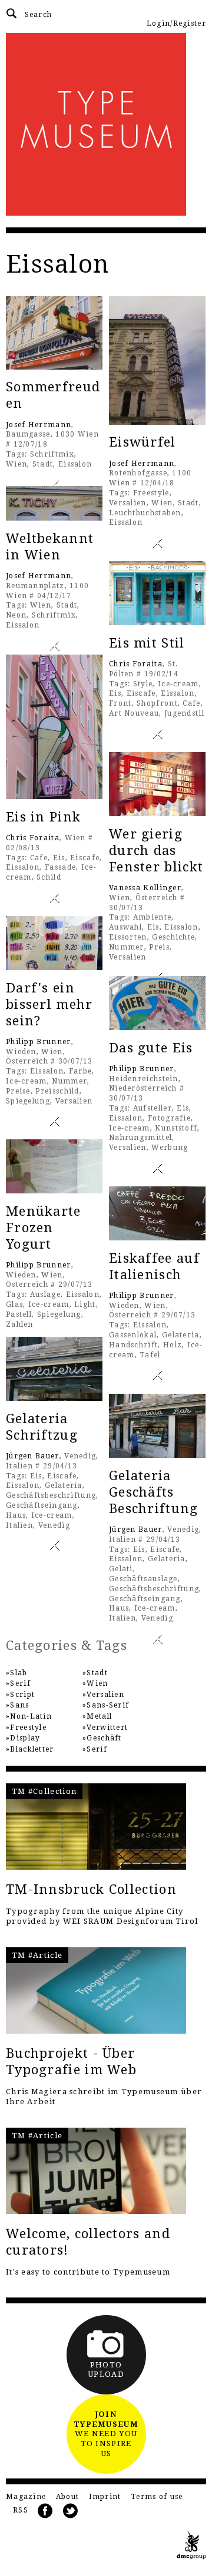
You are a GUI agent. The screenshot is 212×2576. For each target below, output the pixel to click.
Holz (173, 1345)
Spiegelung (28, 1101)
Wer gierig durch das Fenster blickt (156, 851)
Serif (20, 1683)
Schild (49, 877)
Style (143, 684)
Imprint (105, 2497)
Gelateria (181, 1335)
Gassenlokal (133, 1335)
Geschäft (104, 1738)
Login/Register (176, 24)
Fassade (60, 867)
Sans (19, 1705)
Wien (16, 464)
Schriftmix (52, 454)
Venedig (54, 1525)
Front (120, 703)
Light (85, 1304)
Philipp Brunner (39, 1042)
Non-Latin (31, 1716)
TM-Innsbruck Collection (91, 1889)
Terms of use (157, 2497)
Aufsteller (153, 1108)
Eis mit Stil (147, 643)
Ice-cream (178, 684)
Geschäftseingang (42, 1505)
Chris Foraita (136, 664)
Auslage (45, 1294)
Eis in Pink (43, 817)
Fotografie (169, 1118)
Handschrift (133, 1345)
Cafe (191, 703)
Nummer (127, 947)
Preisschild (57, 1091)
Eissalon (75, 464)
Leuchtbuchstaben (145, 513)
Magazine (26, 2497)
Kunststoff (176, 1128)
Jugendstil (184, 713)
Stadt (43, 464)
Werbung (170, 1148)
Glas (14, 1304)
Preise (18, 1091)
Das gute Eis (151, 1048)
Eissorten (128, 937)
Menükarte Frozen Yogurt (44, 1228)
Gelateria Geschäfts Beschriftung (154, 1492)
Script (22, 1695)
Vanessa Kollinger (145, 888)
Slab (19, 1673)
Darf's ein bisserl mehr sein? (49, 1004)
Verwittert (107, 1728)
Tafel (150, 1355)
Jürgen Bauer (33, 1456)
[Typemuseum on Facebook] (45, 2511)
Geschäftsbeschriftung (51, 1495)
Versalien (128, 503)
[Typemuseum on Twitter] (71, 2511)
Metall (99, 1716)
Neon (16, 615)
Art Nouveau (134, 713)
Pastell (19, 1314)
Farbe (81, 1071)
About (68, 2497)
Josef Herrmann (39, 425)
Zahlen (20, 1324)
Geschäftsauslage (143, 1579)
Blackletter (32, 1749)
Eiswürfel (143, 442)
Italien (19, 1525)
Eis (115, 693)
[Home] (106, 124)
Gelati (121, 1569)
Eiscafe (141, 693)
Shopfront (157, 703)
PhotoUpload (106, 2370)
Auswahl (125, 927)
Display (25, 1738)
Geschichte (173, 937)
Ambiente (152, 917)
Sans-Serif (108, 1705)
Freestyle (151, 493)
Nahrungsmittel (140, 1138)
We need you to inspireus (106, 2434)
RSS (21, 2510)
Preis (159, 947)
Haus (16, 1515)
